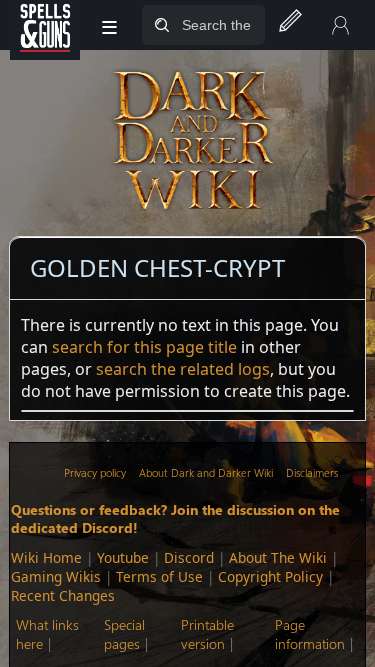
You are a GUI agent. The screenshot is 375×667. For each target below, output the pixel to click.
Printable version (207, 634)
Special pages (124, 634)
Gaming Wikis (56, 576)
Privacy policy (95, 472)
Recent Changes (63, 595)
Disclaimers (312, 472)
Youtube (123, 557)
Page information (310, 634)
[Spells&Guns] (45, 25)
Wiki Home (46, 557)
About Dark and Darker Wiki (206, 472)
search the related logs (183, 369)
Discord (189, 557)
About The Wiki (278, 557)
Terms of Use (159, 576)
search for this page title (144, 347)
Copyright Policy (270, 576)
